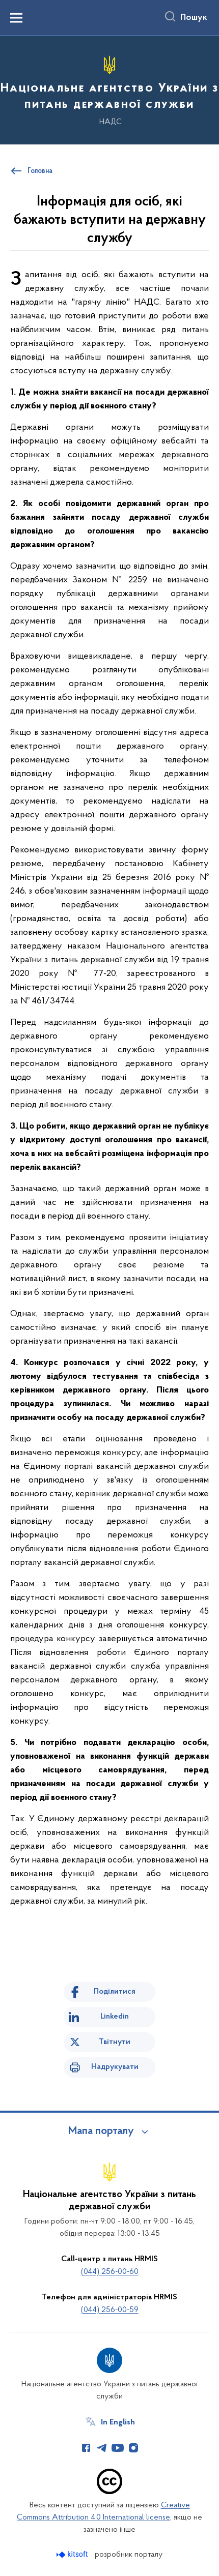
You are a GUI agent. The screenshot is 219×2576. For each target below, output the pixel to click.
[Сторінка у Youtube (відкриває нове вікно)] (118, 2448)
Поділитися (115, 1992)
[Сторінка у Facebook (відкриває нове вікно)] (86, 2448)
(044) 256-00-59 (110, 2310)
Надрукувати (115, 2067)
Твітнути (115, 2042)
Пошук (194, 18)
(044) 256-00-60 (110, 2272)
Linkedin (115, 2017)
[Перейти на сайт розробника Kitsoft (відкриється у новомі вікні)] (73, 2554)
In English (118, 2422)
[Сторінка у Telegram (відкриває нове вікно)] (102, 2448)
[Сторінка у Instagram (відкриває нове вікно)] (133, 2448)
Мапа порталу (101, 2131)
